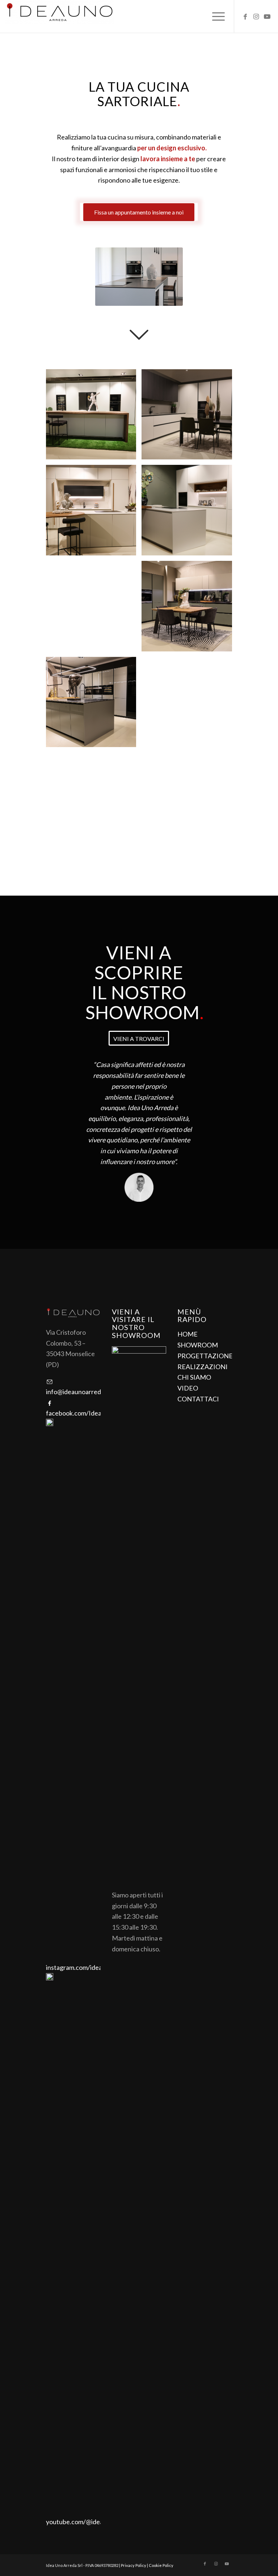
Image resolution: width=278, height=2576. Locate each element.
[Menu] (215, 16)
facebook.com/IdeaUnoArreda (89, 1413)
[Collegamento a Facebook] (245, 16)
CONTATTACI (198, 1399)
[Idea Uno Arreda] (60, 16)
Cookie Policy (161, 2565)
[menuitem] (215, 16)
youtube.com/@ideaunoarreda (89, 2522)
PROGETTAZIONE (205, 1356)
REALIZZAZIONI (203, 1367)
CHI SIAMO (194, 1377)
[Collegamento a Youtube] (267, 16)
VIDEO (188, 1388)
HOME (188, 1334)
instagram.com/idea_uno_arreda (91, 1967)
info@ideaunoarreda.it (78, 1392)
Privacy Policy (134, 2565)
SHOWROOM (198, 1345)
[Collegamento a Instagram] (256, 16)
